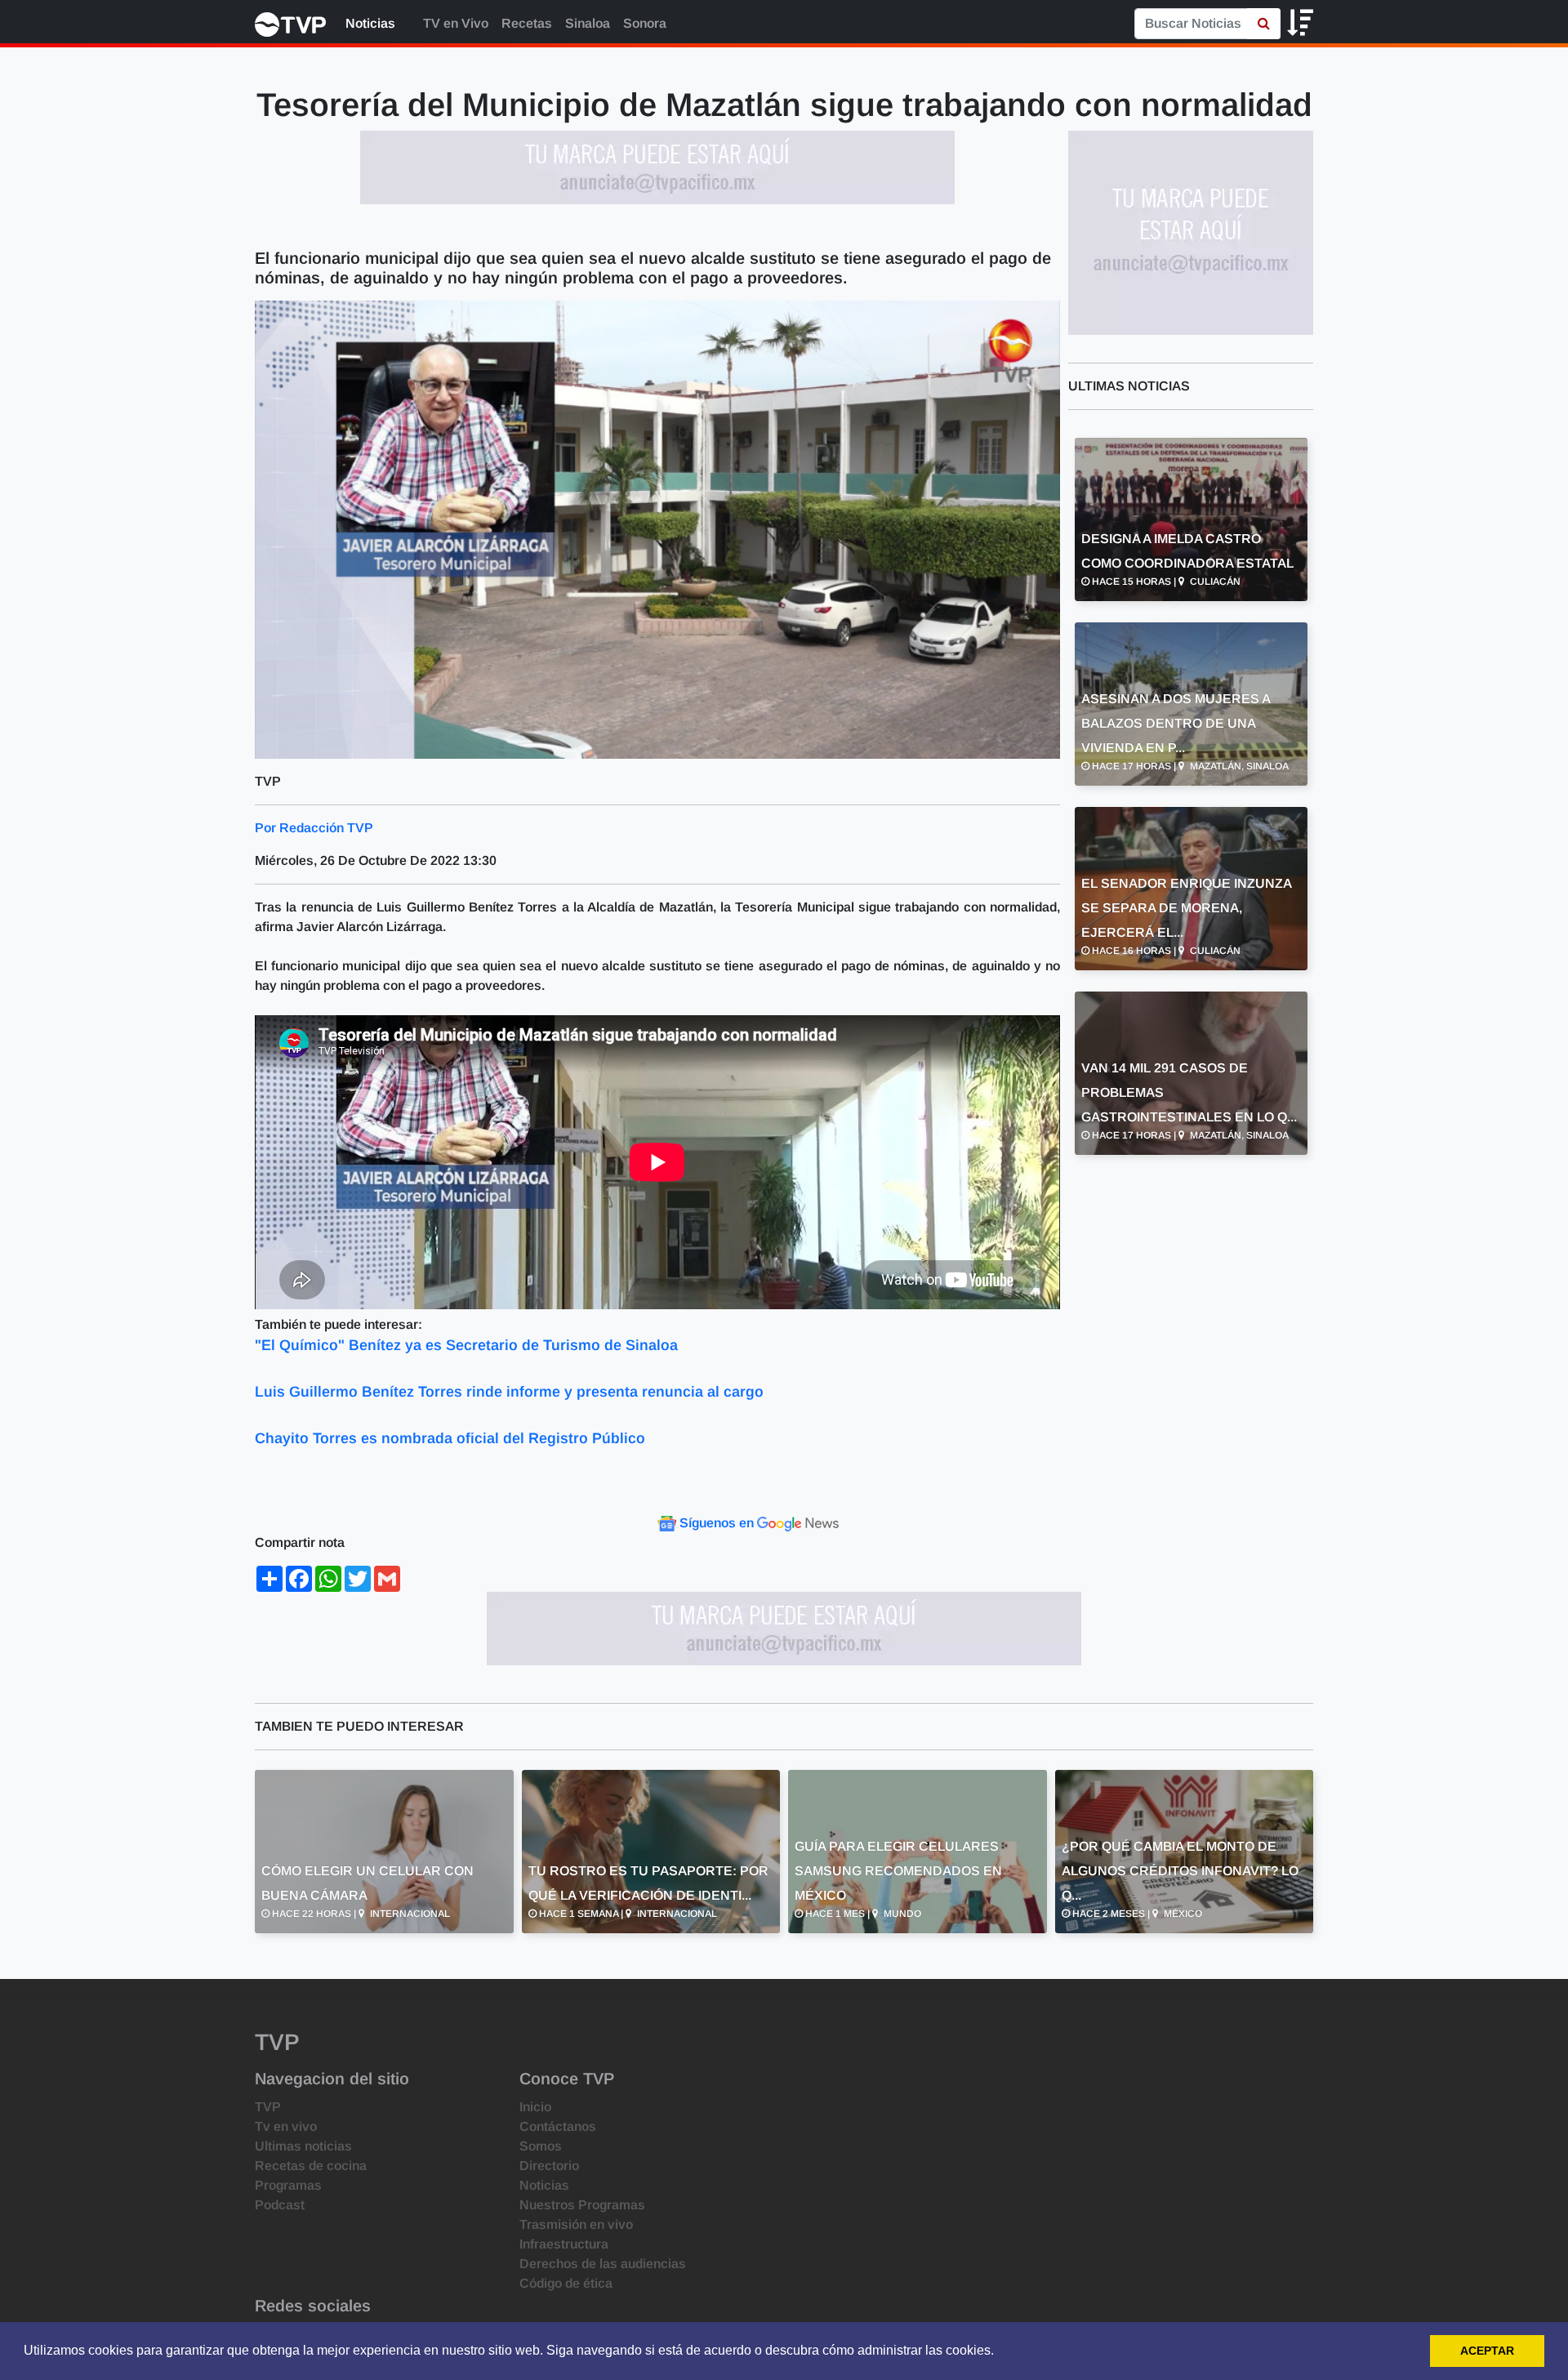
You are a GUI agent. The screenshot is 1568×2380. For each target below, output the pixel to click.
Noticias (370, 23)
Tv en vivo (286, 2126)
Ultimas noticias (303, 2146)
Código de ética (566, 2283)
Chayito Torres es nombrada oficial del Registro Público (450, 1438)
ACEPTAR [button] (1487, 2351)
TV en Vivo (454, 23)
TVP (268, 2107)
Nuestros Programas (582, 2205)
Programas (288, 2185)
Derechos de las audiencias (603, 2264)
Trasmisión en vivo (576, 2224)
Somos (541, 2146)
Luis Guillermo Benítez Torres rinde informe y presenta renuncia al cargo (509, 1392)
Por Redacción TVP (314, 828)
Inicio (535, 2107)
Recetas (527, 23)
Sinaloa (588, 23)
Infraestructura (564, 2244)
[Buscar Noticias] (1264, 24)
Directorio (549, 2166)
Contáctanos (558, 2126)
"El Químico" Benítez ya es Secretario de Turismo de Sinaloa (466, 1345)
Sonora (645, 23)
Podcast (280, 2205)
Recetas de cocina (311, 2166)
